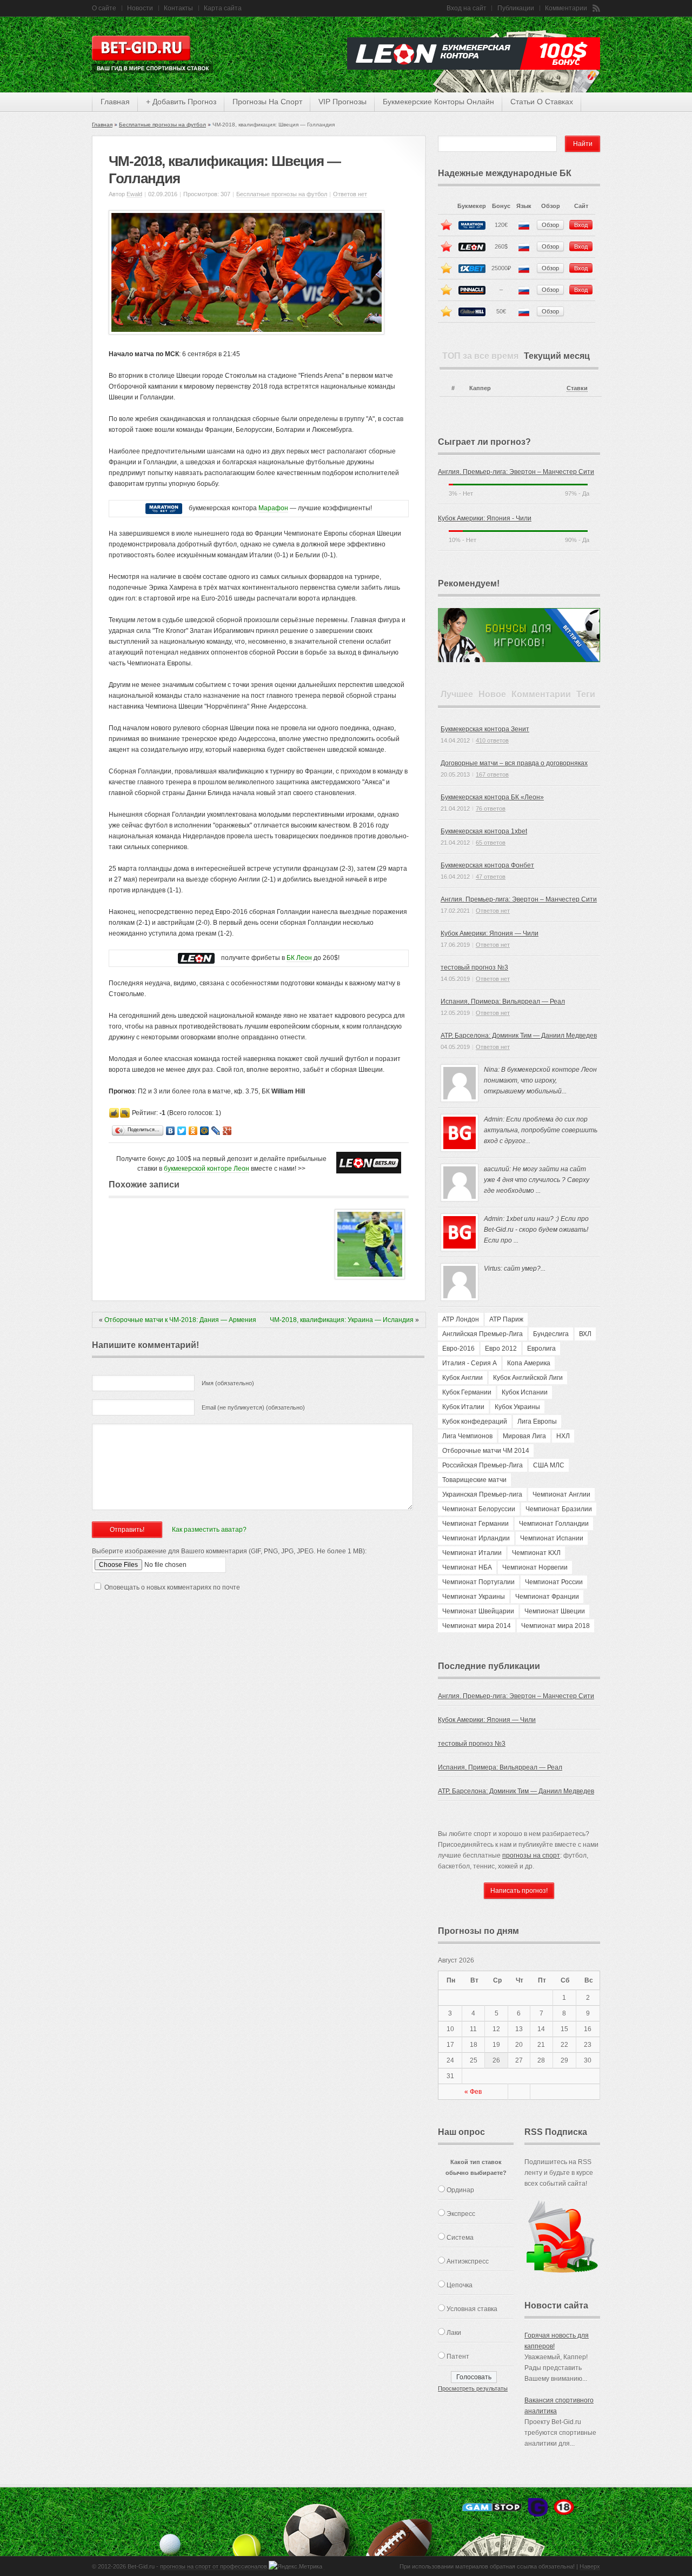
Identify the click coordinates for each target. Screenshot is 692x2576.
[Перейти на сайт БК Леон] (196, 958)
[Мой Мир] (205, 1131)
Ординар (460, 2190)
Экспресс (461, 2214)
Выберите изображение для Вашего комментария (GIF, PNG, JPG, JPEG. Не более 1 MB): (229, 1551)
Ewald (134, 194)
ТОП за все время (480, 356)
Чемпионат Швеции (555, 1611)
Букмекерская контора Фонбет (487, 865)
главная (115, 102)
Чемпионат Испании (552, 1538)
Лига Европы (537, 1422)
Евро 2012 (501, 1349)
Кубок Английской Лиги (528, 1378)
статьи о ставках (542, 102)
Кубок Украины (517, 1407)
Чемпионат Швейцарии (478, 1611)
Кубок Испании (525, 1392)
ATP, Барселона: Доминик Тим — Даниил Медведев (519, 1036)
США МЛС (549, 1465)
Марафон (273, 508)
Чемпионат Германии (475, 1524)
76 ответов (491, 809)
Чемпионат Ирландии (476, 1538)
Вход (581, 225)
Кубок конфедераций (475, 1422)
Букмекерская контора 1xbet (484, 831)
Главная (102, 125)
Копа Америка (529, 1363)
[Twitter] (182, 1131)
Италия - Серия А (470, 1363)
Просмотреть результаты (473, 2388)
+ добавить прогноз (181, 102)
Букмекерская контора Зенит (485, 729)
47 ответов (491, 877)
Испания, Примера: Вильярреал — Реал (503, 1002)
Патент (458, 2357)
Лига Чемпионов (467, 1436)
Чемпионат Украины (474, 1597)
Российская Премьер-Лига (483, 1465)
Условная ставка (472, 2309)
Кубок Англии (463, 1378)
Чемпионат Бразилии (559, 1509)
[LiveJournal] (216, 1131)
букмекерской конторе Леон (207, 1169)
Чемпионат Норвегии (535, 1567)
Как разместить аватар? (209, 1530)
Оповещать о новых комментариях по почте (172, 1587)
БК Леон (299, 958)
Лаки (454, 2333)
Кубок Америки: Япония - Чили (485, 518)
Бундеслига (551, 1334)
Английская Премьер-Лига (483, 1334)
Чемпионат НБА (467, 1567)
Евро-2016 (458, 1349)
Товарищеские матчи (474, 1480)
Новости (140, 8)
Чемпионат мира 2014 (477, 1626)
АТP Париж (506, 1319)
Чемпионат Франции (547, 1597)
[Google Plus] (227, 1131)
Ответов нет (350, 194)
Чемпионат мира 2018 (555, 1626)
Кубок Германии (467, 1392)
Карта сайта (223, 8)
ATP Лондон (461, 1319)
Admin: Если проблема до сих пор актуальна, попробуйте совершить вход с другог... (541, 1130)
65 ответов (491, 843)
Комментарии (566, 8)
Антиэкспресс (468, 2261)
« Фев (473, 2092)
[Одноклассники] (193, 1131)
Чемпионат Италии (472, 1553)
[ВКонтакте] (171, 1131)
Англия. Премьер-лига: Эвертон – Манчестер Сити (516, 472)
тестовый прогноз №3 (474, 967)
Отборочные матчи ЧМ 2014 (486, 1451)
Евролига (541, 1349)
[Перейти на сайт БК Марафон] (164, 508)
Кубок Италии (463, 1407)
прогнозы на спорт (267, 102)
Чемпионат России (554, 1582)
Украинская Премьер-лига (482, 1494)
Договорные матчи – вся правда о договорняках (514, 763)
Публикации (516, 8)
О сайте (104, 8)
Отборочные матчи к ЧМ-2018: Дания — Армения (180, 1320)
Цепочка (460, 2285)
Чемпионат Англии (561, 1494)
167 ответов (492, 775)
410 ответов (492, 740)
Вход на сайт (467, 8)
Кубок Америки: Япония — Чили (490, 933)
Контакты (178, 8)
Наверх (590, 2566)
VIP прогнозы (342, 102)
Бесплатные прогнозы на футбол (162, 125)
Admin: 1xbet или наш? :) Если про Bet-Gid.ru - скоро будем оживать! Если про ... (536, 1230)
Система (460, 2238)
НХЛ (563, 1436)
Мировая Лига (524, 1436)
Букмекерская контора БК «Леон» (492, 797)
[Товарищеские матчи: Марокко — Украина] (370, 1277)
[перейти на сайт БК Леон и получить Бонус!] (369, 1163)
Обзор (550, 225)
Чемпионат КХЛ (536, 1553)
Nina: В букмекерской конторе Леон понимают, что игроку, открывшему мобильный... (540, 1080)
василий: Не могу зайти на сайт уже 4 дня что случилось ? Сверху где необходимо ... (537, 1180)
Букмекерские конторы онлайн (438, 102)
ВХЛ (585, 1334)
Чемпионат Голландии (554, 1524)
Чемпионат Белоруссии (479, 1509)
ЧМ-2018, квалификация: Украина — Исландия (342, 1320)
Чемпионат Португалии (478, 1582)
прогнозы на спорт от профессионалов (214, 2566)
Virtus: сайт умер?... (515, 1269)
